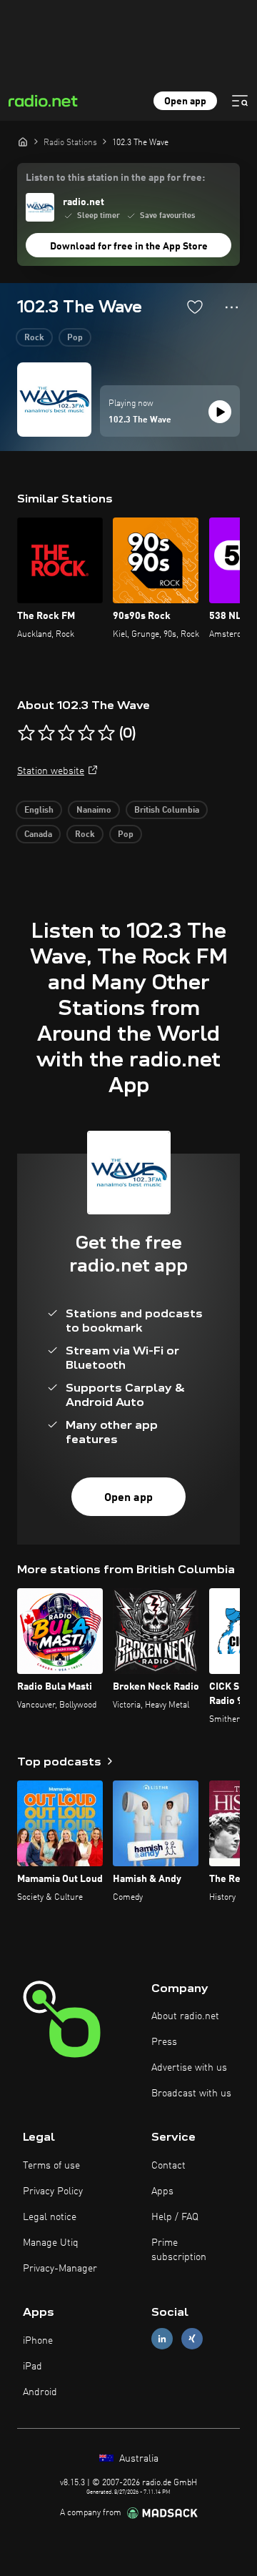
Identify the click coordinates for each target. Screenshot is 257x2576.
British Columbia (167, 811)
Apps (162, 2191)
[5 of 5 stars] (106, 733)
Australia (137, 2459)
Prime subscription (179, 2250)
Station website (51, 771)
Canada (38, 835)
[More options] (232, 307)
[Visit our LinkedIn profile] (162, 2339)
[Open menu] (240, 101)
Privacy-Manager (60, 2269)
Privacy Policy (53, 2191)
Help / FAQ (175, 2217)
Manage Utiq (51, 2243)
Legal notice (50, 2217)
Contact (168, 2166)
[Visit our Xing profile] (192, 2339)
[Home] (23, 142)
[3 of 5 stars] (66, 733)
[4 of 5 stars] (86, 733)
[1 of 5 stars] (26, 733)
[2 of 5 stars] (46, 733)
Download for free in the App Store (129, 247)
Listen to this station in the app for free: (115, 178)
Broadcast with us (191, 2094)
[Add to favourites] (195, 307)
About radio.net (185, 2016)
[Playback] (220, 412)
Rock (34, 338)
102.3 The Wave (140, 420)
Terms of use (51, 2166)
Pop (75, 338)
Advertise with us (189, 2068)
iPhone (38, 2341)
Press (164, 2042)
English (39, 811)
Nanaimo (94, 811)
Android (40, 2392)
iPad (32, 2367)
